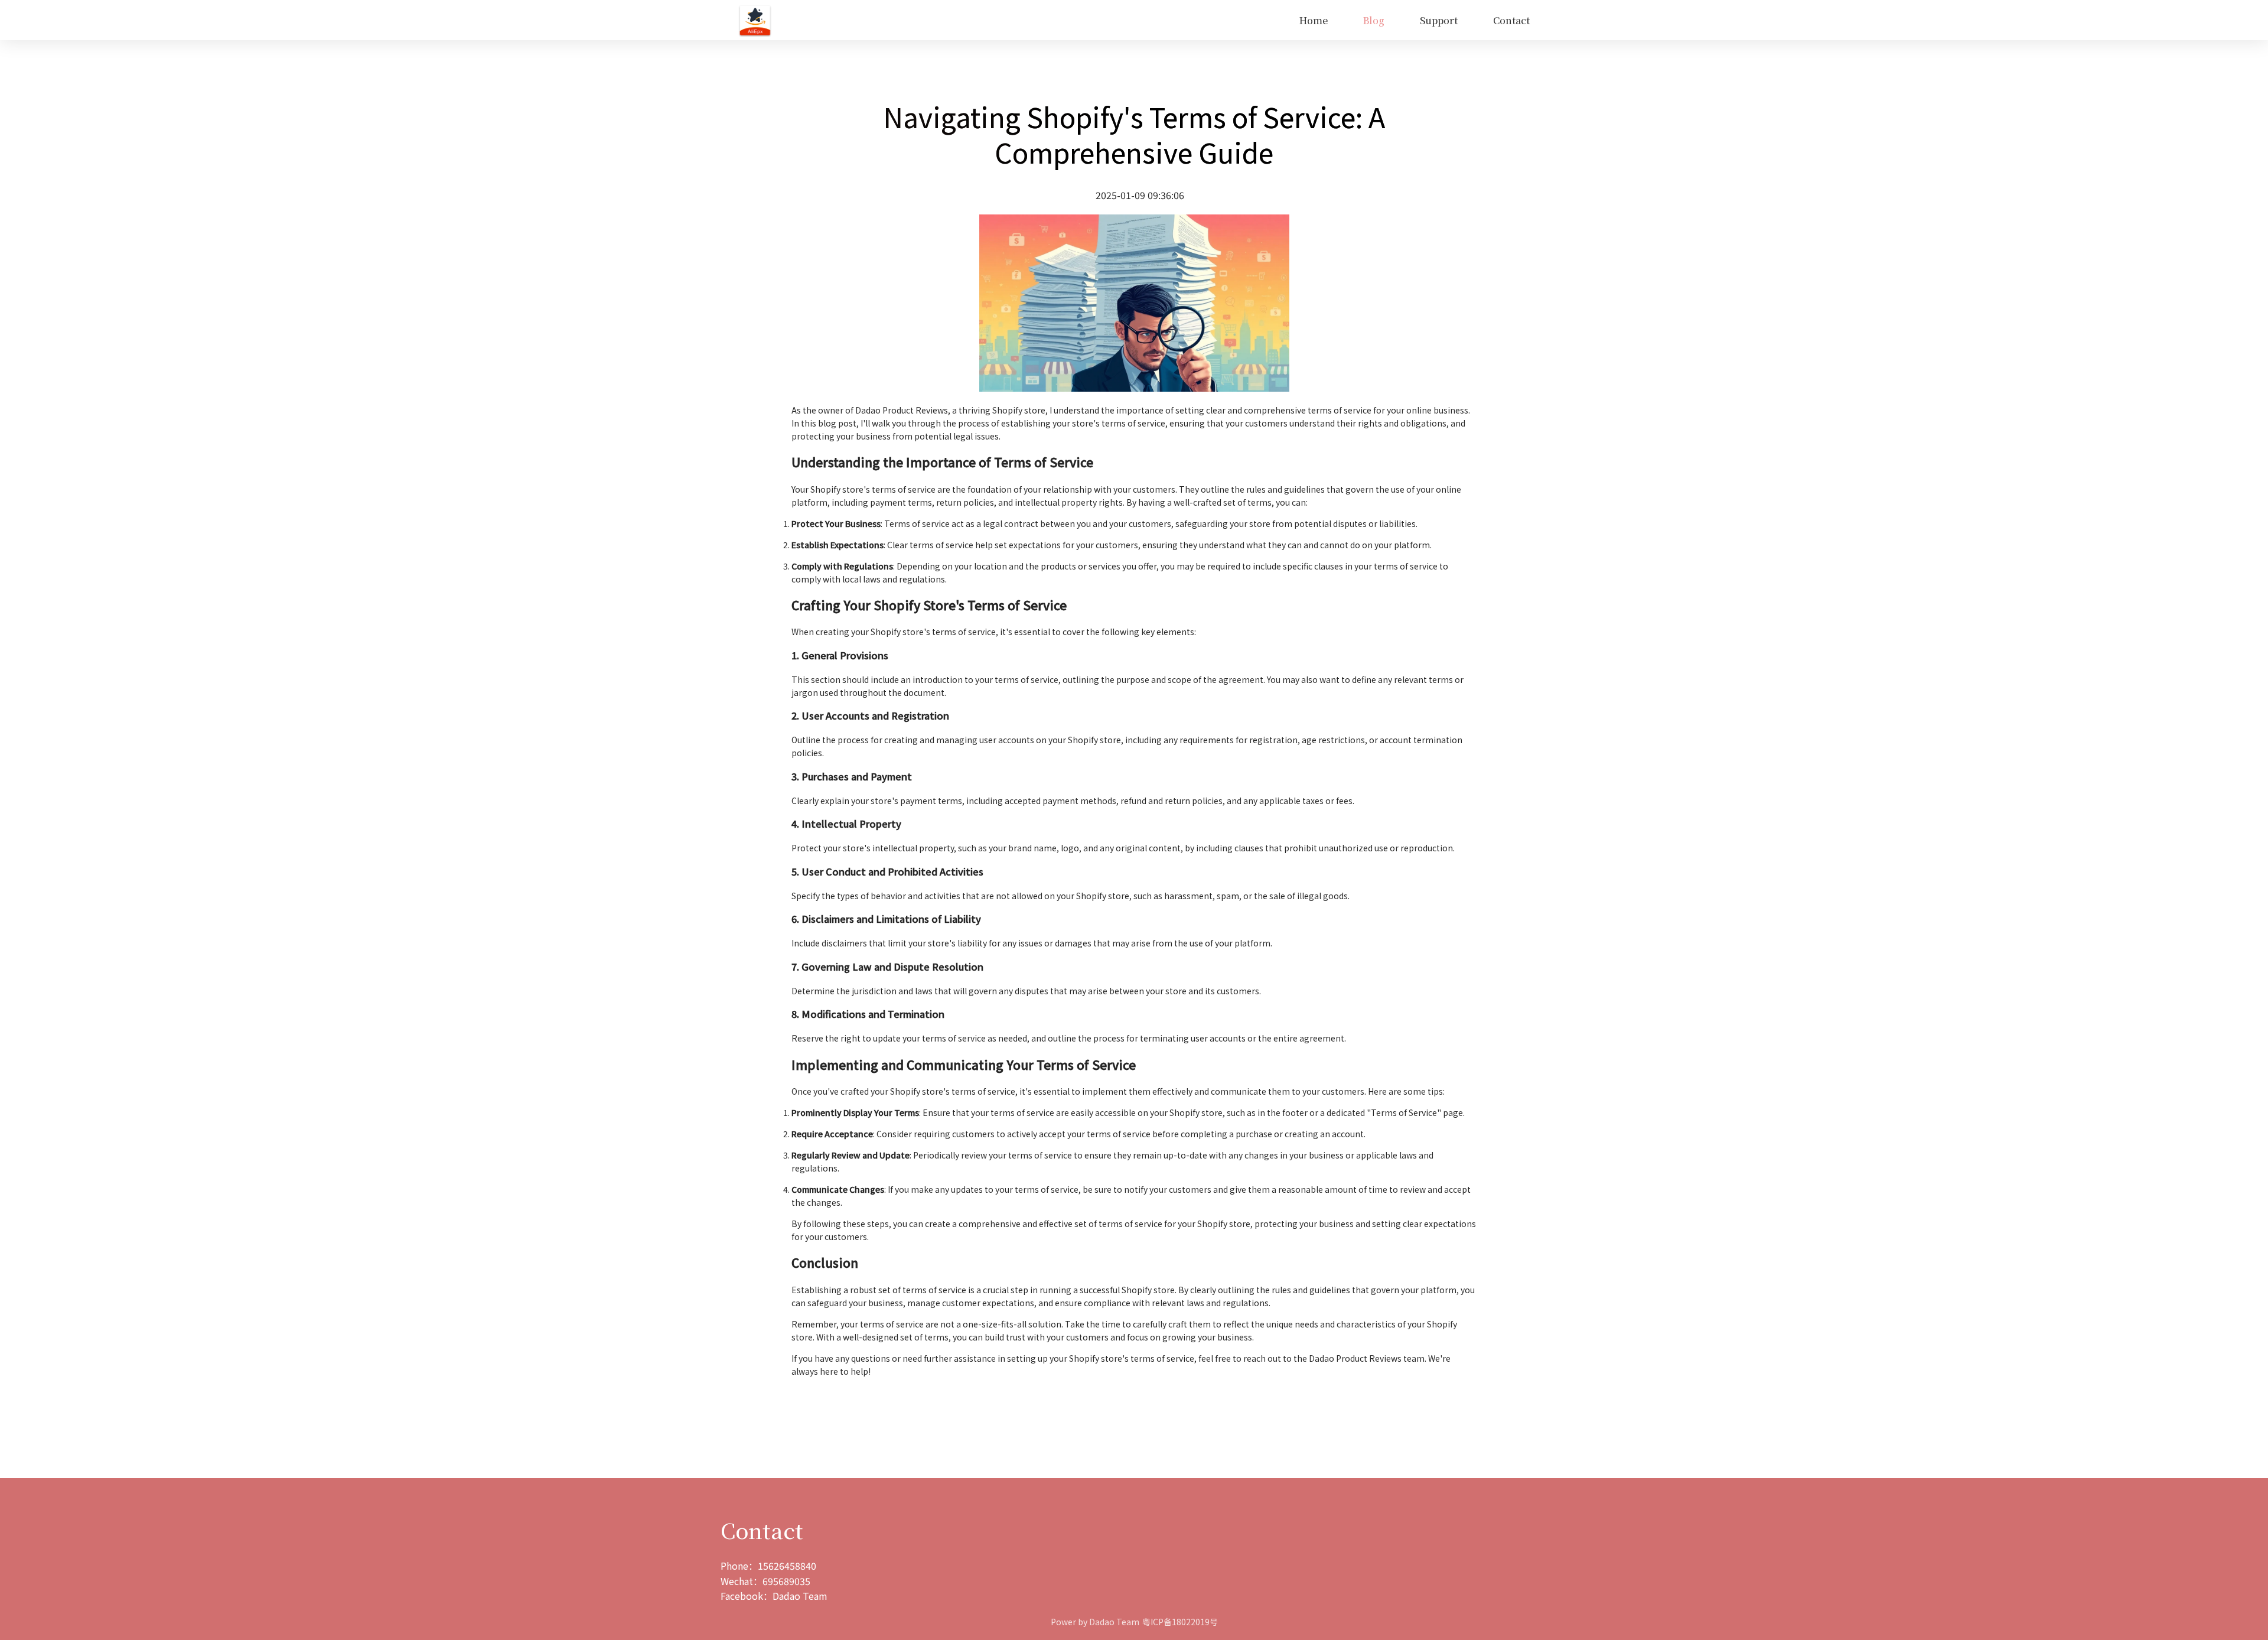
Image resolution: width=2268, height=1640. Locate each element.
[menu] (1160, 20)
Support (1439, 20)
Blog (1374, 20)
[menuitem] (1314, 21)
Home (1314, 20)
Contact (1511, 20)
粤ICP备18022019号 (1180, 1622)
